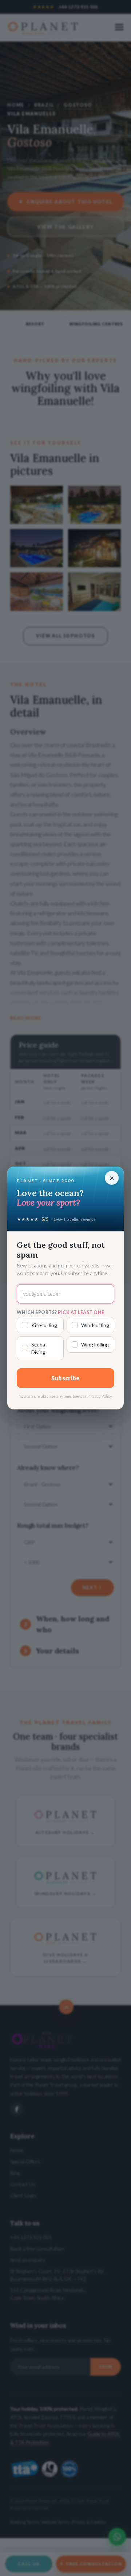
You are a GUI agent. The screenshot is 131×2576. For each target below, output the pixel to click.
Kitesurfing (44, 1325)
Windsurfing (95, 1325)
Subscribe (66, 1378)
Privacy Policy (100, 1396)
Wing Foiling (95, 1344)
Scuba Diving (38, 1348)
